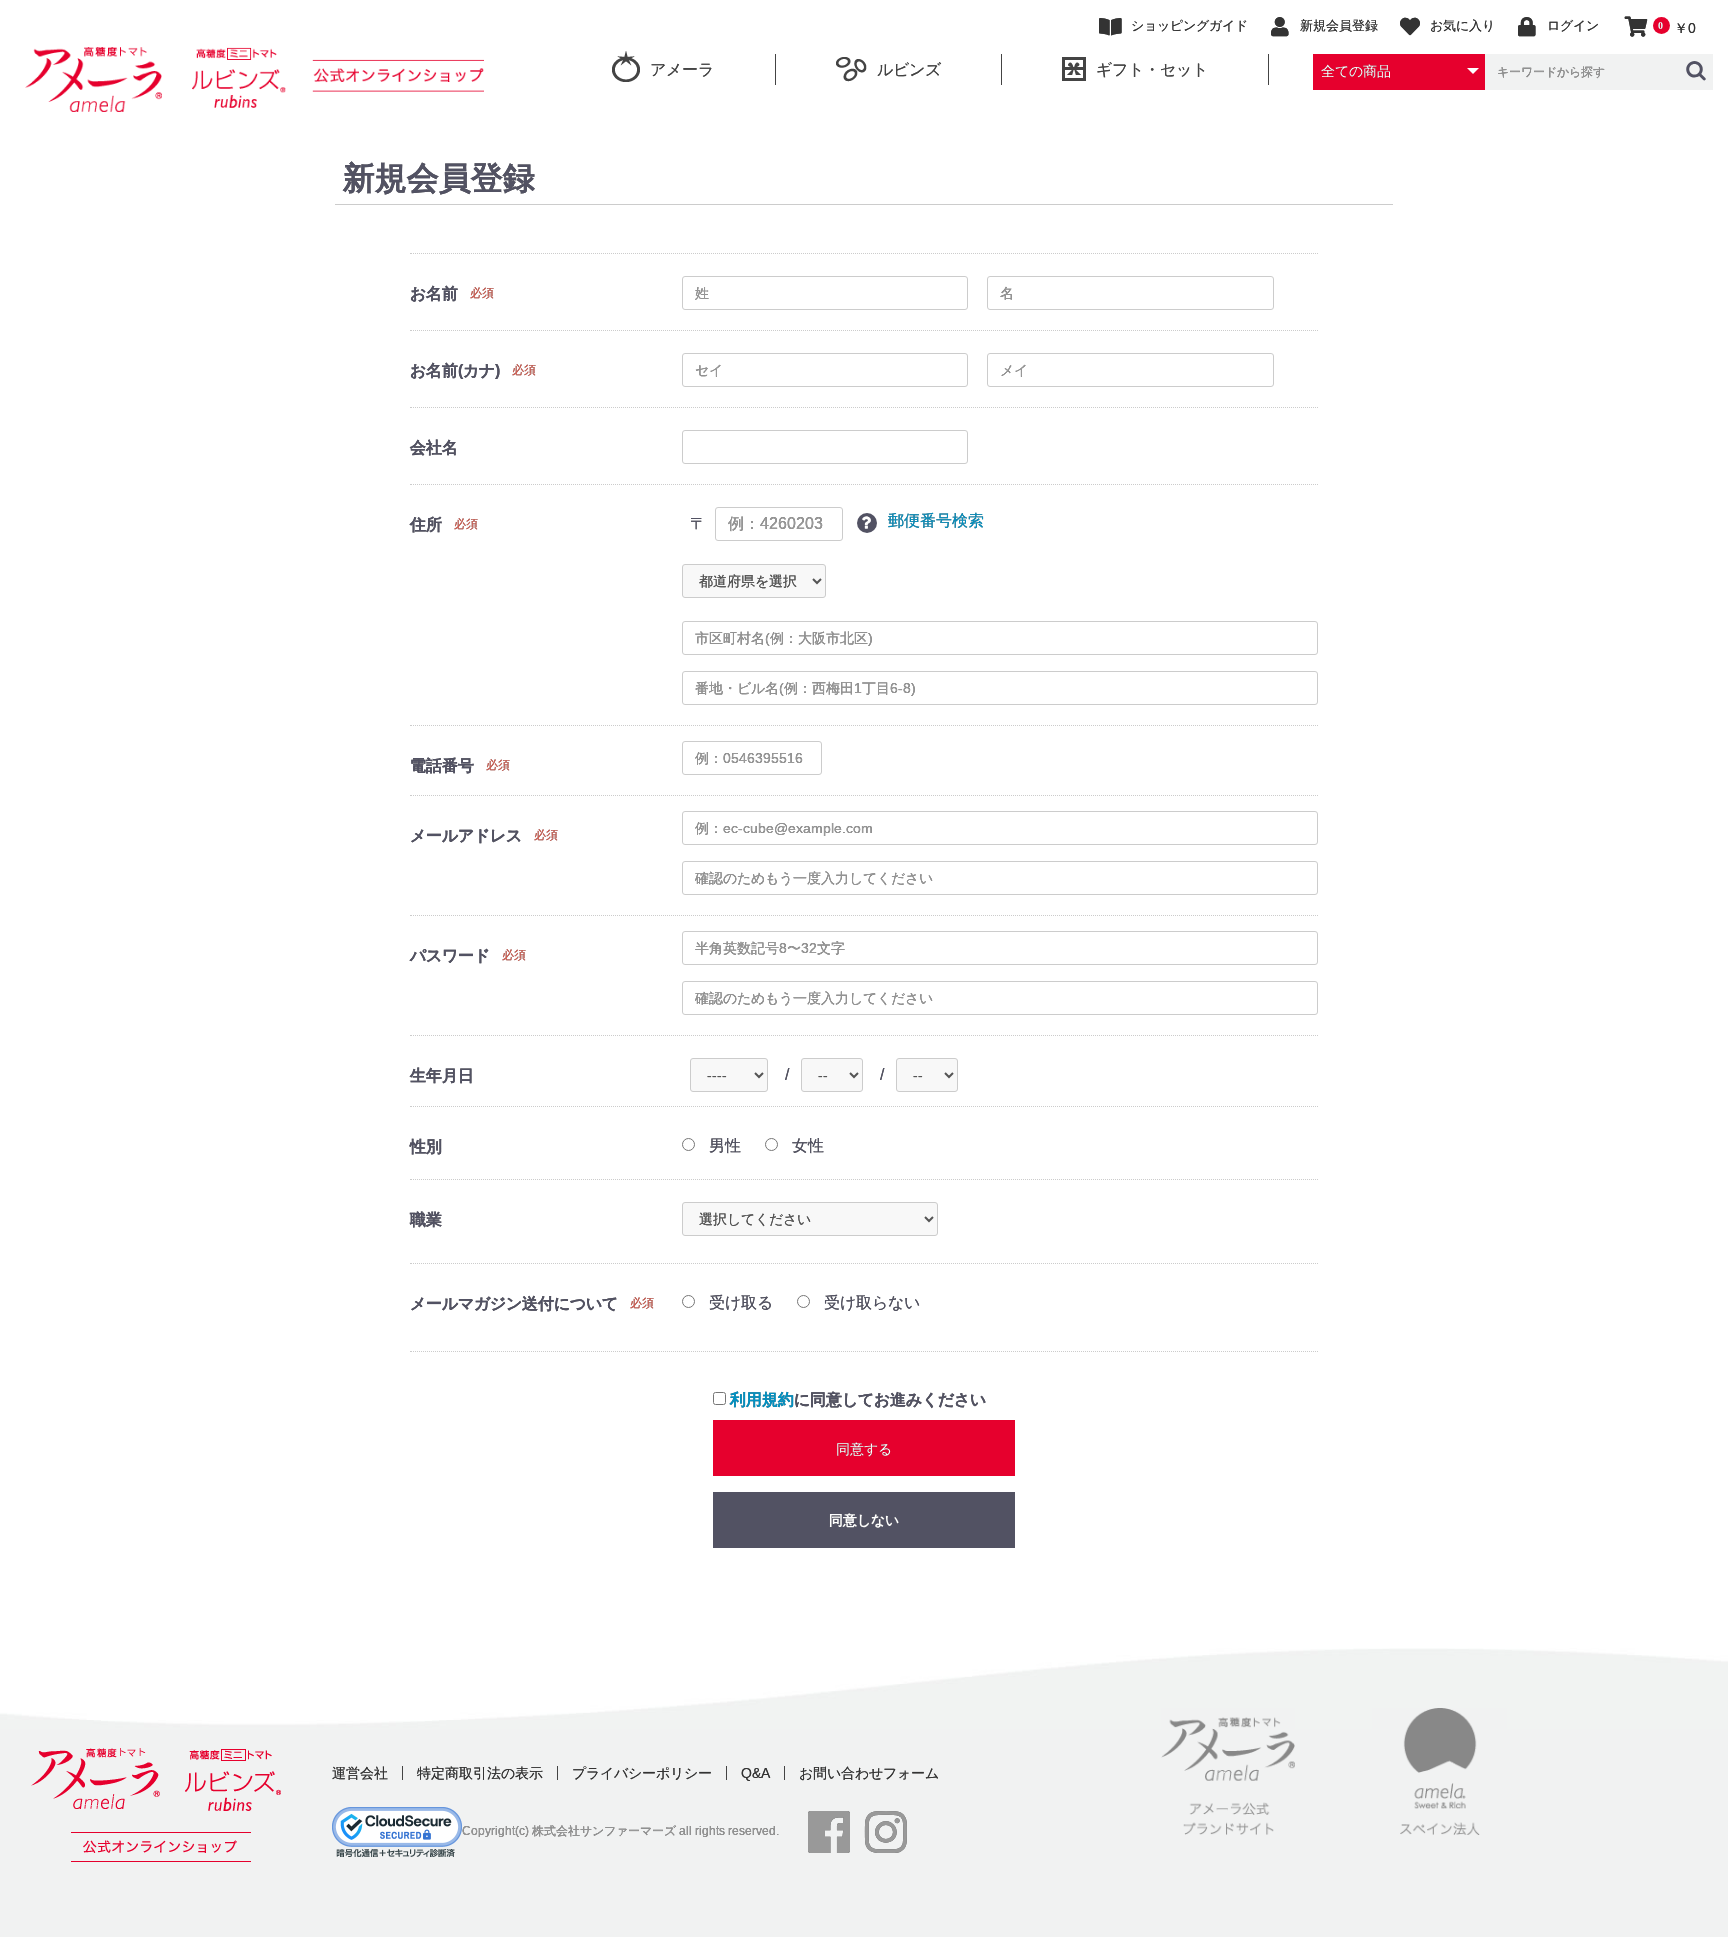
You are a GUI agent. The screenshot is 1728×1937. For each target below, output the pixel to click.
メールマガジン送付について (514, 1303)
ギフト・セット (1152, 69)
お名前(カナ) (455, 370)
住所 (426, 524)
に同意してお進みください (858, 1399)
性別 (426, 1146)
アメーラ (682, 69)
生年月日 (442, 1075)
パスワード (450, 955)
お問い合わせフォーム (869, 1773)
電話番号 (442, 765)
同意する (864, 1449)
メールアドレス (466, 835)
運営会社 (360, 1773)
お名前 (434, 293)
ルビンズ (909, 69)
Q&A (755, 1773)
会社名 (434, 447)
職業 (426, 1219)
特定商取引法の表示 (480, 1773)
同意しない (864, 1520)
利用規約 (762, 1399)
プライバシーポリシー (642, 1773)
